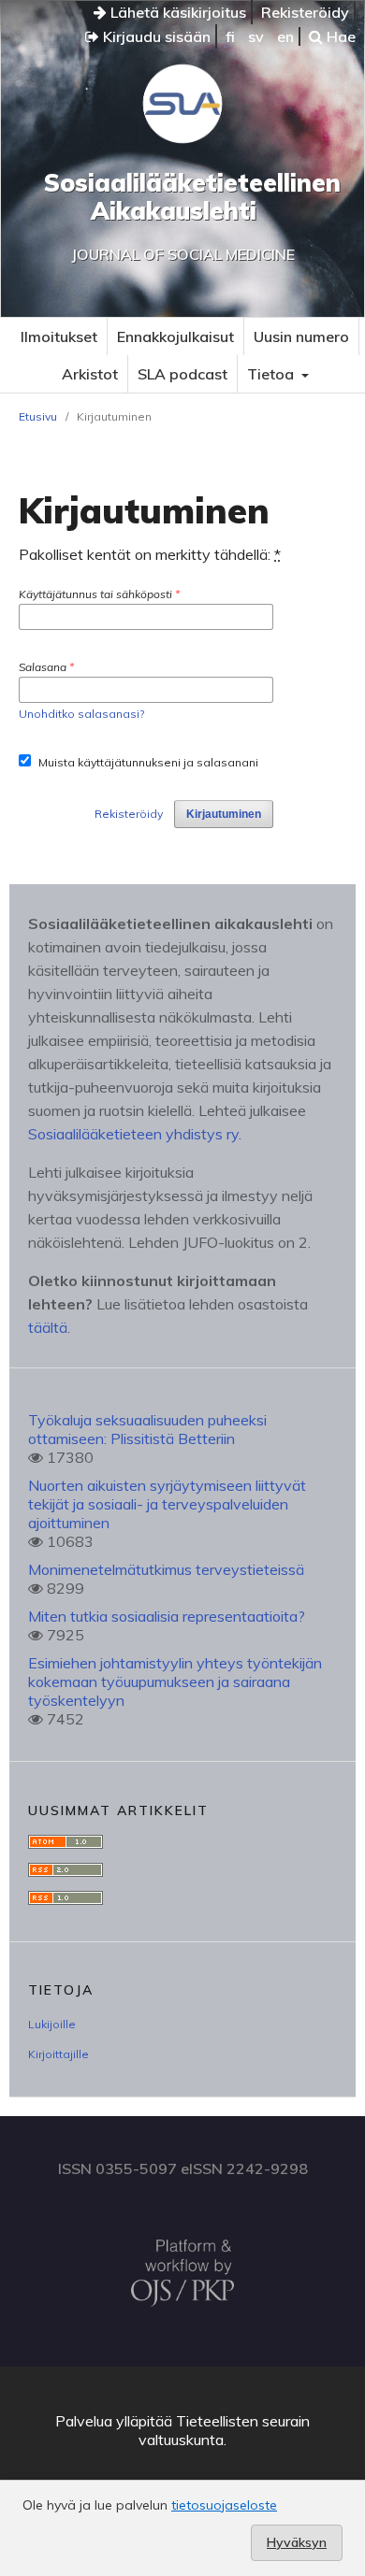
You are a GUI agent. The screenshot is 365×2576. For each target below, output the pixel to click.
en (285, 36)
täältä (48, 1327)
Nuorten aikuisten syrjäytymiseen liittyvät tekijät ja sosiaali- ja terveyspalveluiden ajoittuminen (167, 1504)
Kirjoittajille (58, 2054)
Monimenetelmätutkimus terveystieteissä (166, 1569)
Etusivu (38, 416)
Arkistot (90, 374)
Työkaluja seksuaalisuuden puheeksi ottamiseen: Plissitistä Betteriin (147, 1429)
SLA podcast (182, 374)
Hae (339, 36)
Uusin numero (301, 336)
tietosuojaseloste (224, 2505)
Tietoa (272, 374)
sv (256, 36)
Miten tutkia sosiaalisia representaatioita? (167, 1616)
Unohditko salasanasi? (81, 714)
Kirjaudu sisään (155, 36)
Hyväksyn (297, 2542)
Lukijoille (52, 2024)
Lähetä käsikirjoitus (176, 12)
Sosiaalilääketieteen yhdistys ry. (135, 1134)
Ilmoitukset (59, 336)
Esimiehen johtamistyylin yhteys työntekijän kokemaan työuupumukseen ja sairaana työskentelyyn (175, 1682)
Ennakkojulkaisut (175, 336)
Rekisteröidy (305, 12)
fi (230, 36)
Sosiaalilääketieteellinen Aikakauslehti (192, 197)
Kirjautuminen (224, 814)
